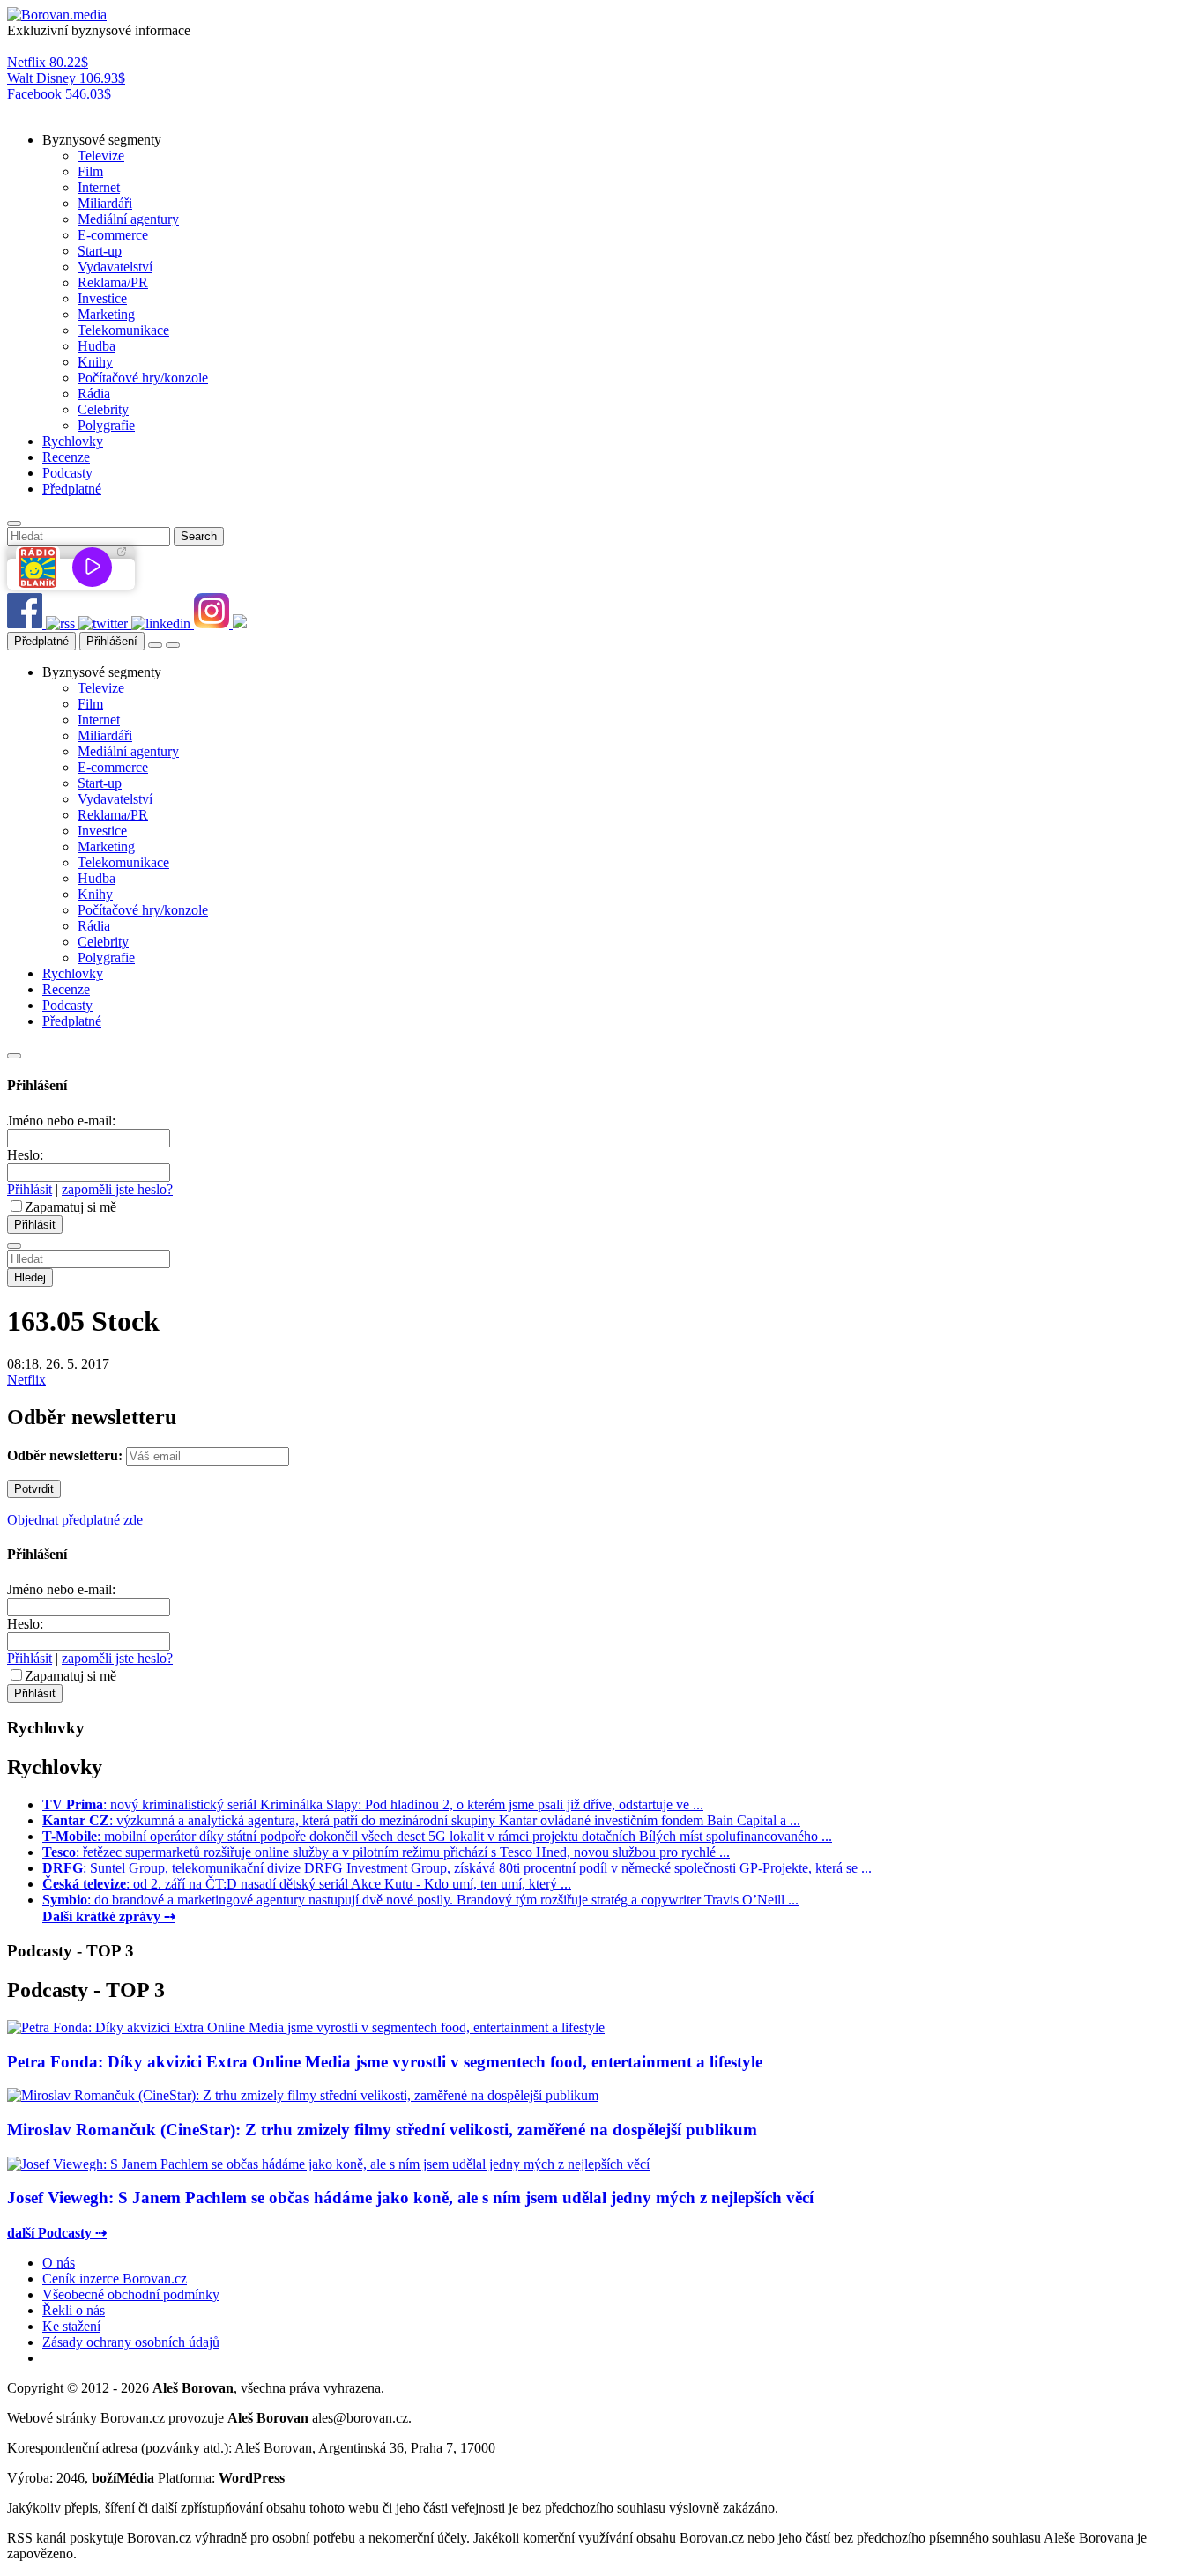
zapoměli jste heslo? (117, 1189)
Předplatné (41, 641)
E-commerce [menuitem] (113, 235)
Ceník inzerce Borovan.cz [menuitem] (115, 2279)
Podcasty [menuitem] (67, 473)
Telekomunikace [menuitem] (123, 330)
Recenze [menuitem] (66, 457)
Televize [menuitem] (101, 156)
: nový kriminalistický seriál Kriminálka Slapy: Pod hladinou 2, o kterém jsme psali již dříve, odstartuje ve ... (373, 1804)
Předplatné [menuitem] (72, 489)
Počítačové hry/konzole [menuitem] (143, 378)
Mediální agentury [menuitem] (128, 219)
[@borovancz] (105, 624)
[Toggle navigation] (173, 645)
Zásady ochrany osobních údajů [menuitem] (131, 2342)
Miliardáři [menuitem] (105, 203)
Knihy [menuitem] (95, 362)
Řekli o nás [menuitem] (74, 2310)
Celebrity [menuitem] (103, 409)
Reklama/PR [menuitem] (113, 282)
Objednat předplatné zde (75, 1520)
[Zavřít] (14, 1056)
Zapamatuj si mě (71, 1207)
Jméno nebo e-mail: (61, 1121)
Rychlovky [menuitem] (73, 441)
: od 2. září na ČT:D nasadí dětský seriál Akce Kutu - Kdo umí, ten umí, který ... (307, 1884)
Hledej (30, 1277)
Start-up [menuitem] (100, 251)
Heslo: (25, 1155)
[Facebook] (26, 624)
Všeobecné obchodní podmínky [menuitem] (131, 2294)
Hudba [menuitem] (97, 346)
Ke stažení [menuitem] (71, 2326)
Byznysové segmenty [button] (102, 140)
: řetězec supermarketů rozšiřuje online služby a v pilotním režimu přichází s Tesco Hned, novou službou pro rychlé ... (386, 1852)
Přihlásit (30, 1189)
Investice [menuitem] (102, 298)
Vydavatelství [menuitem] (115, 267)
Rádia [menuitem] (94, 393)
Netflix (26, 1380)
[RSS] (62, 624)
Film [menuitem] (90, 171)
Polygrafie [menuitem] (106, 425)
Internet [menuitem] (99, 187)
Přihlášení (112, 641)
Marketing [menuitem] (106, 314)
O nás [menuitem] (59, 2263)
